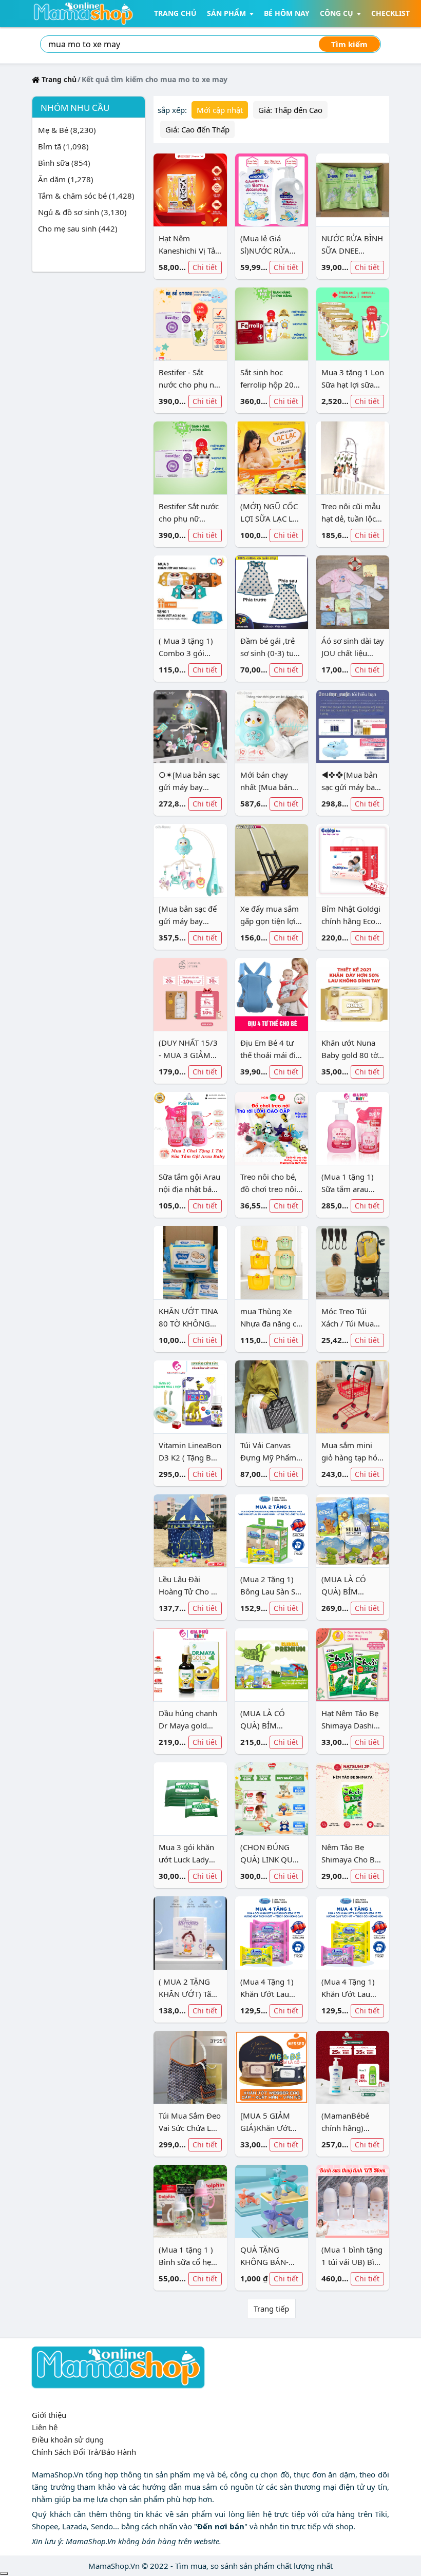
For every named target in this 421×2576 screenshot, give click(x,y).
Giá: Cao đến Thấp (197, 129)
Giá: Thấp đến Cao (290, 110)
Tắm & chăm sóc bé (86, 196)
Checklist (390, 13)
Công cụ (337, 13)
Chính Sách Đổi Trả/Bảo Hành (84, 2452)
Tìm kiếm (349, 44)
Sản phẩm (226, 13)
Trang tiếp (271, 2309)
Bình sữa (64, 163)
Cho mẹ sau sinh (78, 228)
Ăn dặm (66, 179)
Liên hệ (45, 2427)
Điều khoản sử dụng (68, 2439)
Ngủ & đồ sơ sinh (82, 212)
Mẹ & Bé (67, 130)
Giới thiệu (49, 2415)
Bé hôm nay (287, 13)
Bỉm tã (63, 146)
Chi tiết (205, 267)
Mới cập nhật (220, 110)
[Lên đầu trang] (4, 2573)
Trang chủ (175, 13)
